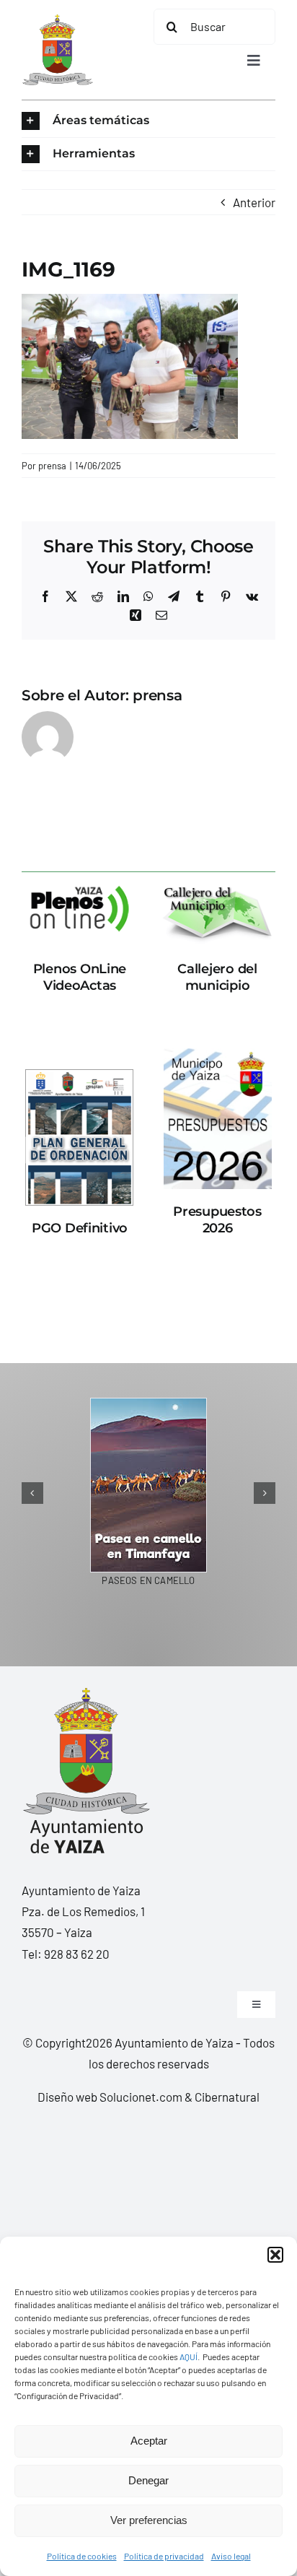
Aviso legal (231, 2556)
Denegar (148, 2480)
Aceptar (149, 2441)
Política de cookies (82, 2556)
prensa (52, 466)
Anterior (254, 202)
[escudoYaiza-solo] (57, 20)
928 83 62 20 (77, 1954)
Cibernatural (227, 2097)
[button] (275, 2255)
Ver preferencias (149, 2520)
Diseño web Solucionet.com (110, 2097)
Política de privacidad (164, 2556)
